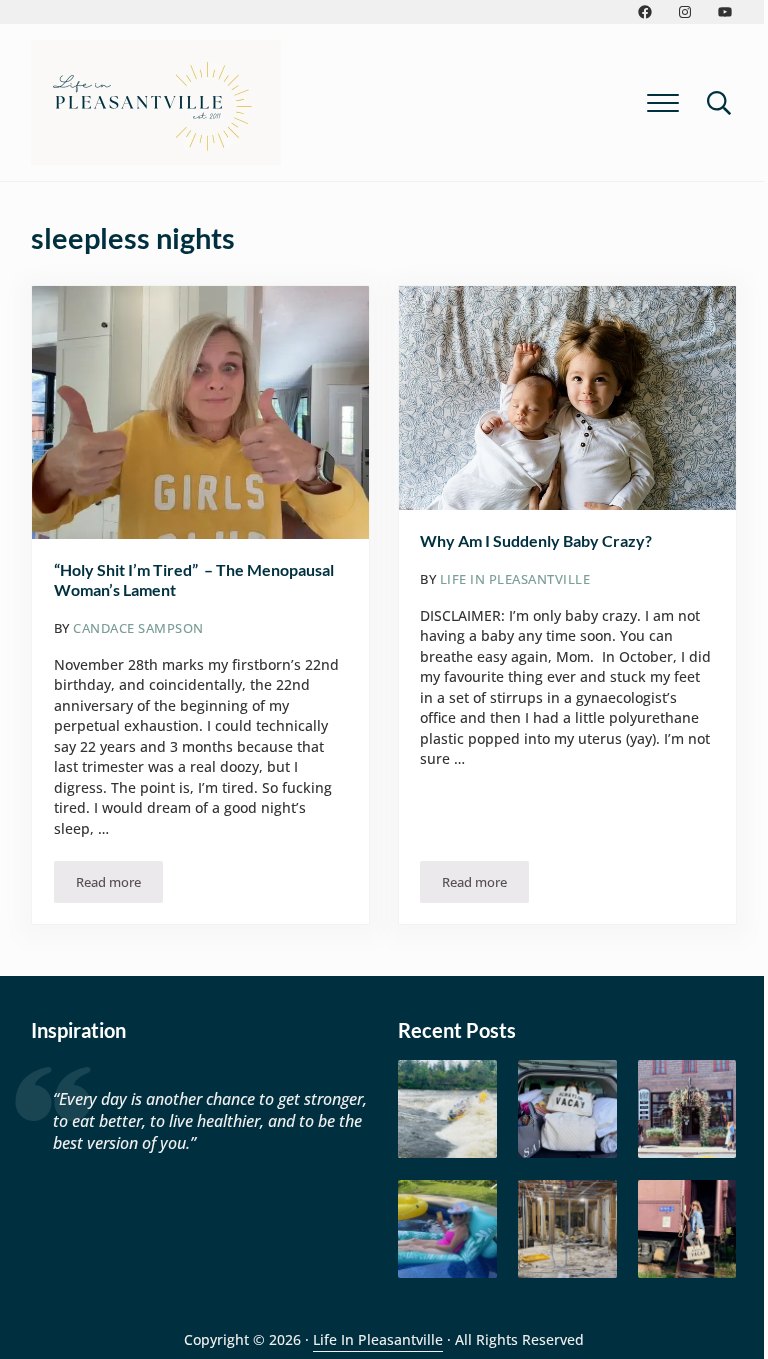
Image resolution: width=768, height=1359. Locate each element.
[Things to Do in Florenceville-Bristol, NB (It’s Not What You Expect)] (687, 1229)
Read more (119, 885)
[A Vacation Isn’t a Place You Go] (567, 1109)
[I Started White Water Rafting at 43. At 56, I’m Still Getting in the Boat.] (447, 1109)
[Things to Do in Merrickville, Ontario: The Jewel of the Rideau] (687, 1109)
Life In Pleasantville (378, 1339)
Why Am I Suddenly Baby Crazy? (536, 540)
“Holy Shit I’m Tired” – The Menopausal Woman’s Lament (194, 579)
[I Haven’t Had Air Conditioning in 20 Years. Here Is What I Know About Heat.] (447, 1229)
